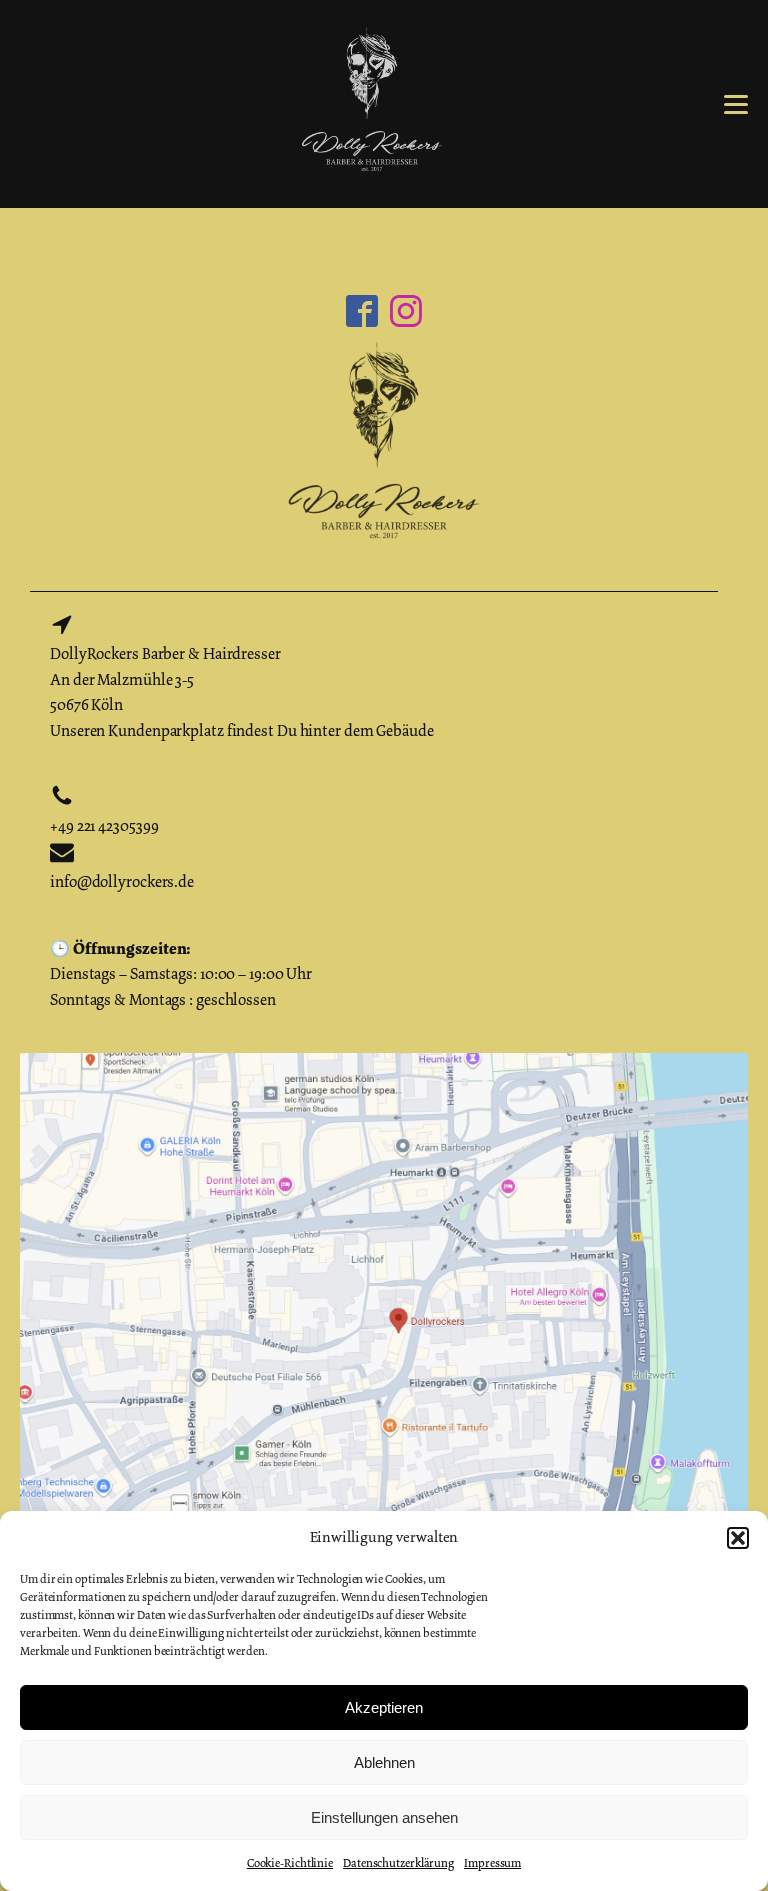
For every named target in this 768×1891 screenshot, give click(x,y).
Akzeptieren (384, 1707)
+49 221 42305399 (104, 826)
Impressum (492, 1863)
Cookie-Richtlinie (290, 1863)
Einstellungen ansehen (384, 1817)
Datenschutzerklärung (398, 1863)
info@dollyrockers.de (122, 882)
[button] (738, 1538)
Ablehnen (384, 1762)
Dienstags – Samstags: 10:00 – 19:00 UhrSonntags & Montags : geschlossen (181, 974)
